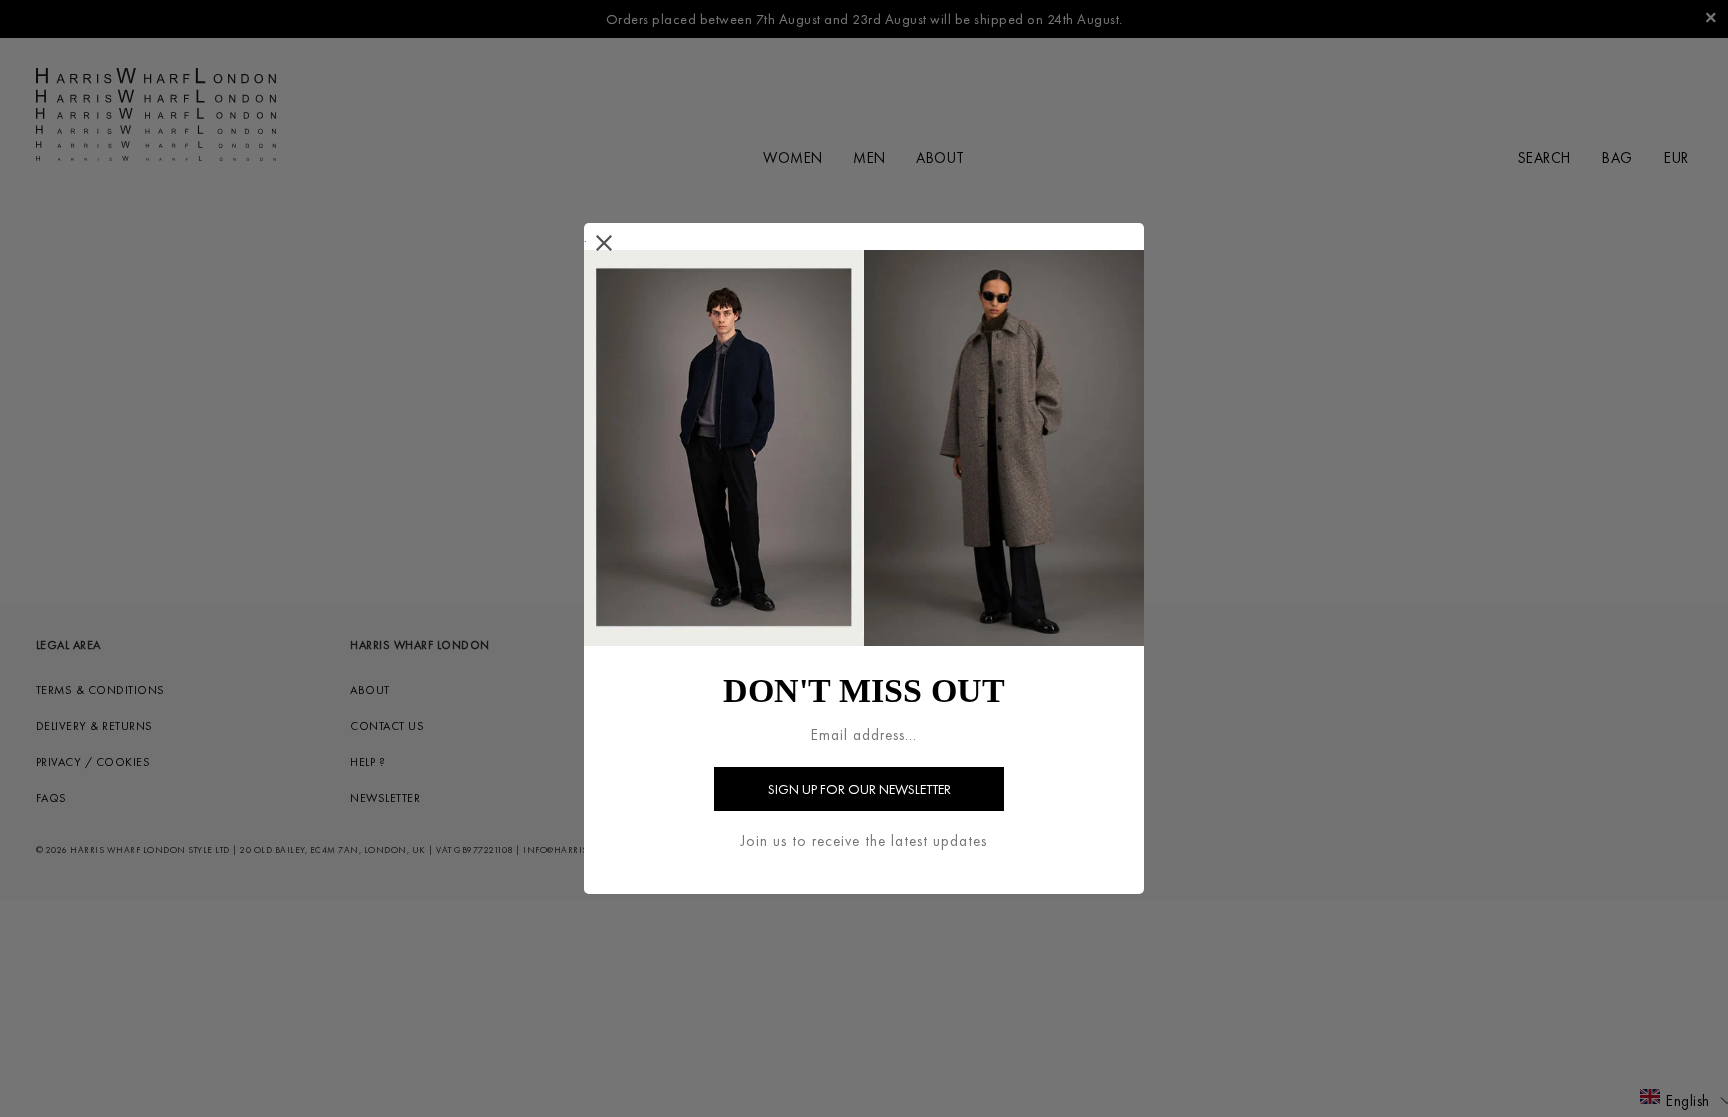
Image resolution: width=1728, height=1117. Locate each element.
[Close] (604, 243)
